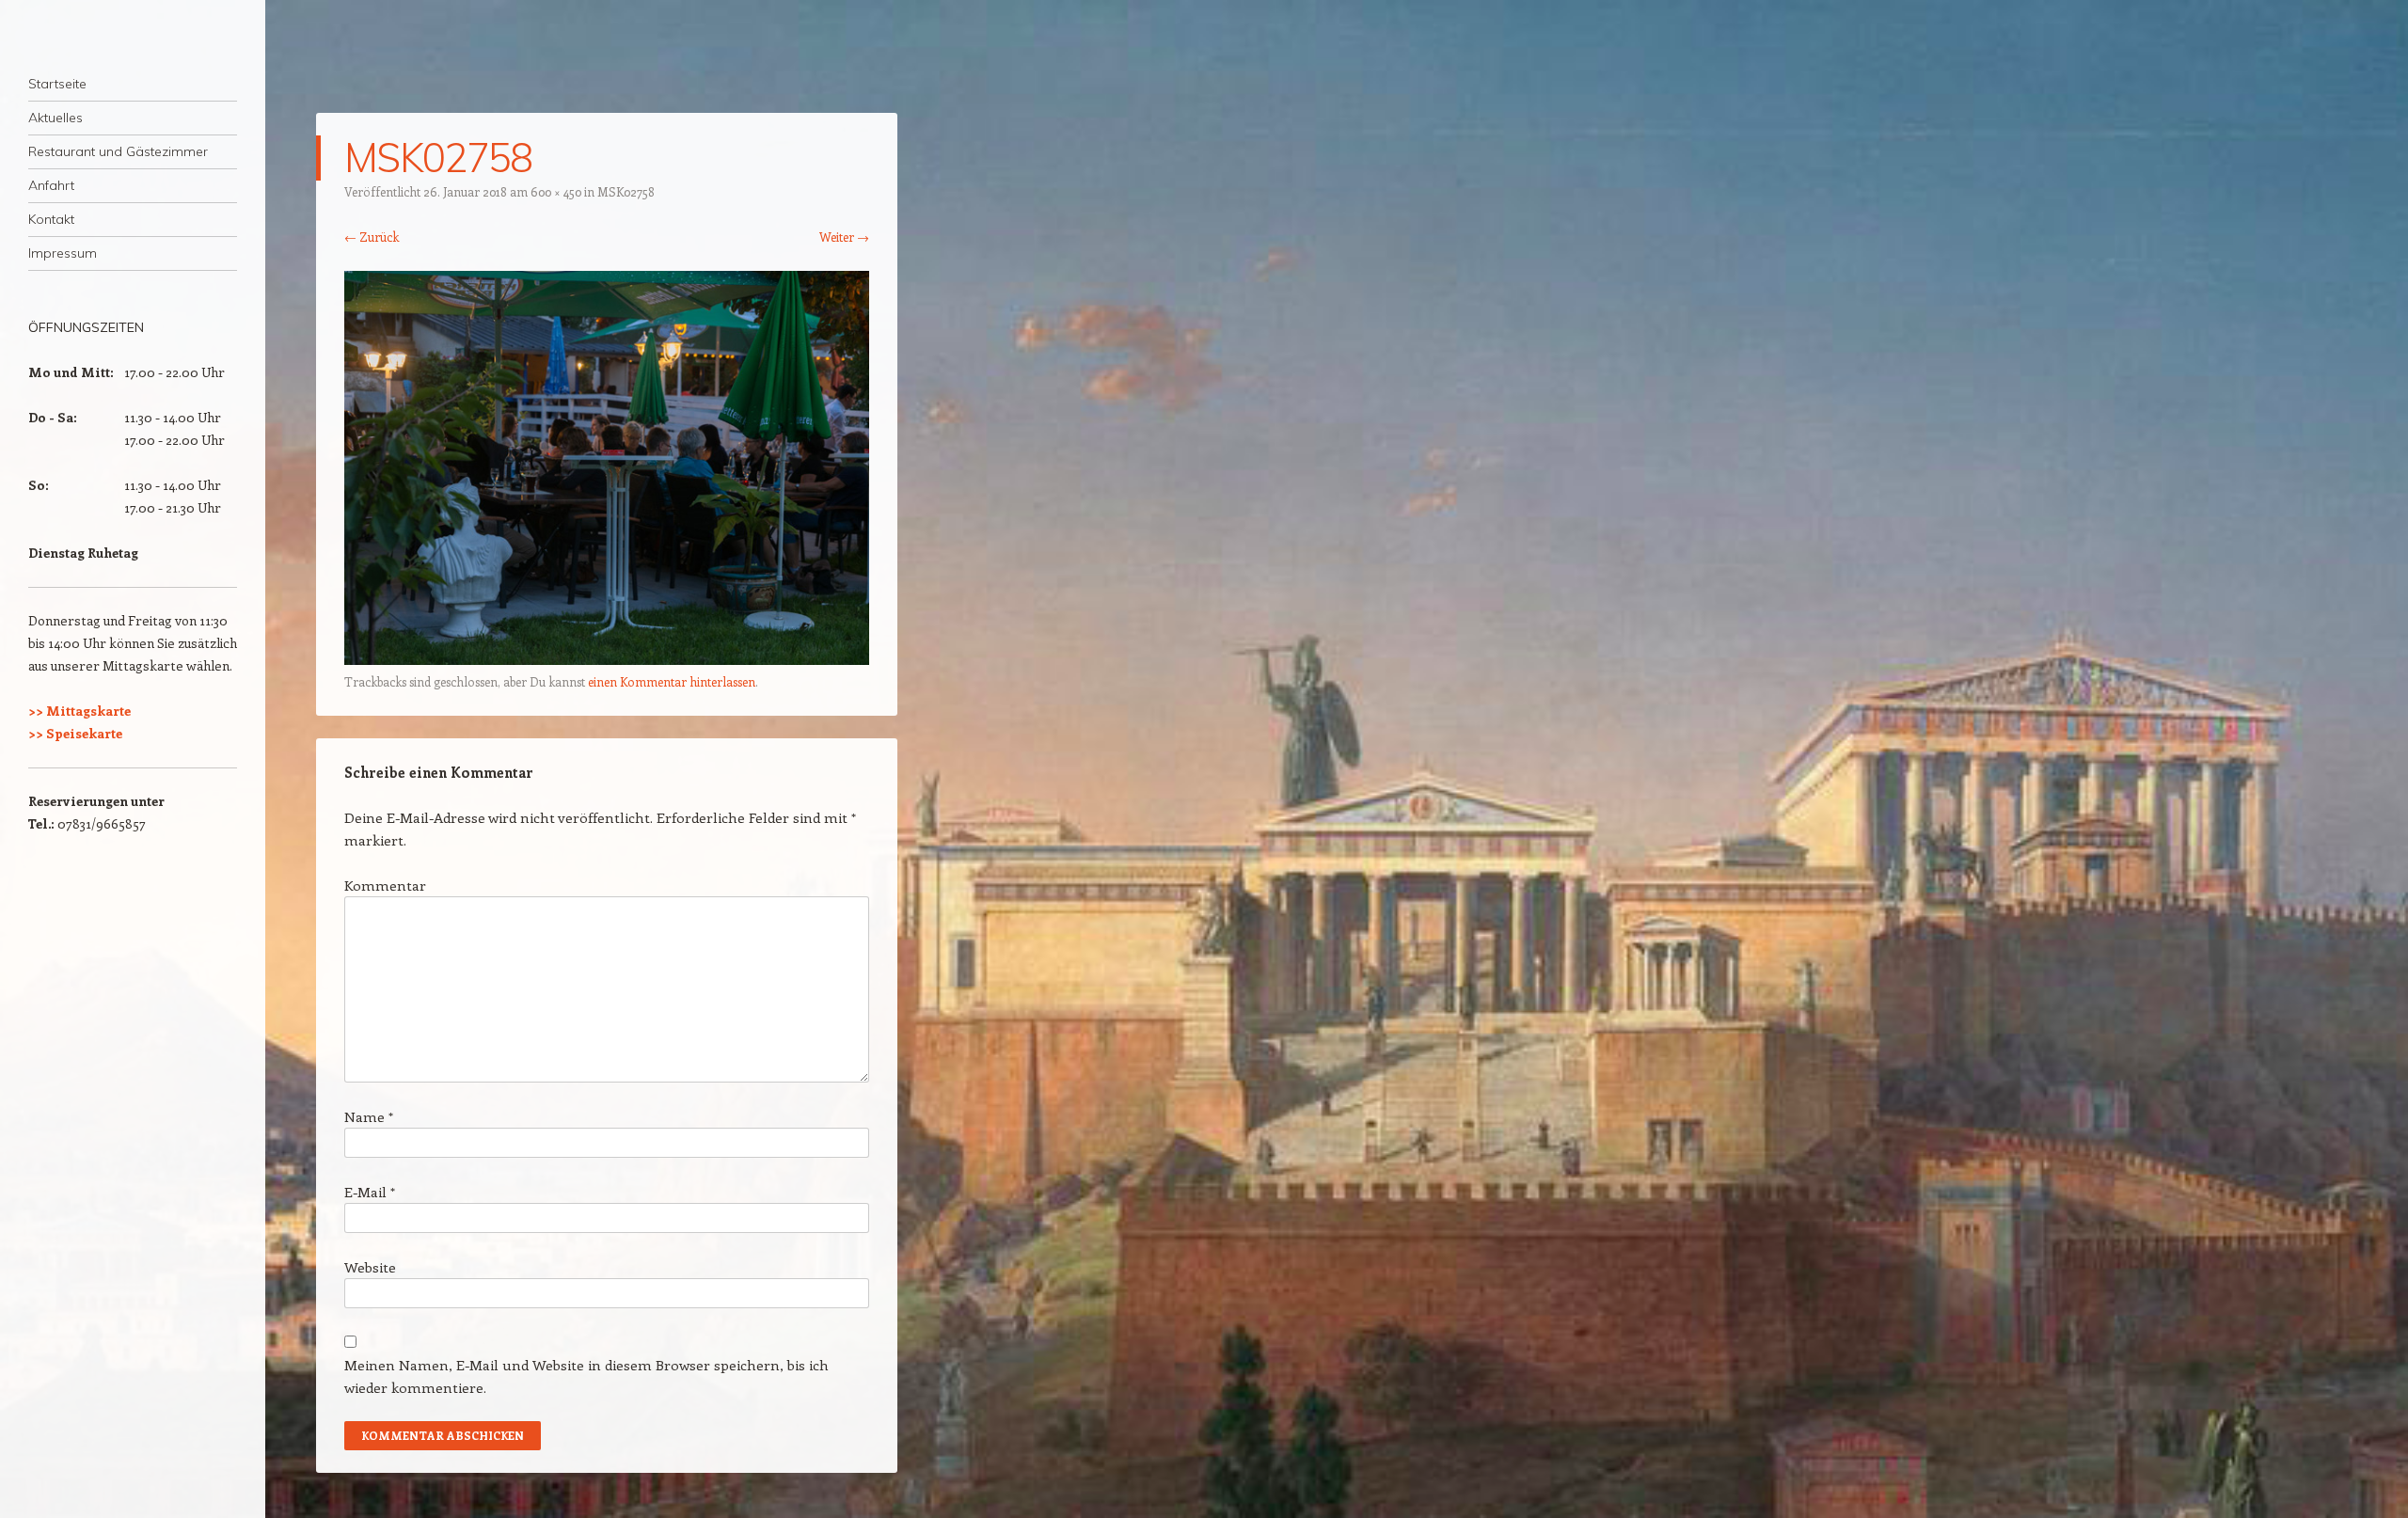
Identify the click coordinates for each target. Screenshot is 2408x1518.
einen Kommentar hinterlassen (672, 681)
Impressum (63, 253)
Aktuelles (55, 118)
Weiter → (844, 237)
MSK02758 (626, 191)
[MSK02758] (607, 659)
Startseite (57, 84)
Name (369, 1116)
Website (370, 1267)
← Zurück (372, 237)
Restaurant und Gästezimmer (118, 151)
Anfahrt (51, 185)
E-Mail (370, 1192)
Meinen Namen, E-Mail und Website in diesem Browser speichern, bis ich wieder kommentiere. (586, 1376)
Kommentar (385, 885)
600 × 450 (556, 191)
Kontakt (51, 219)
